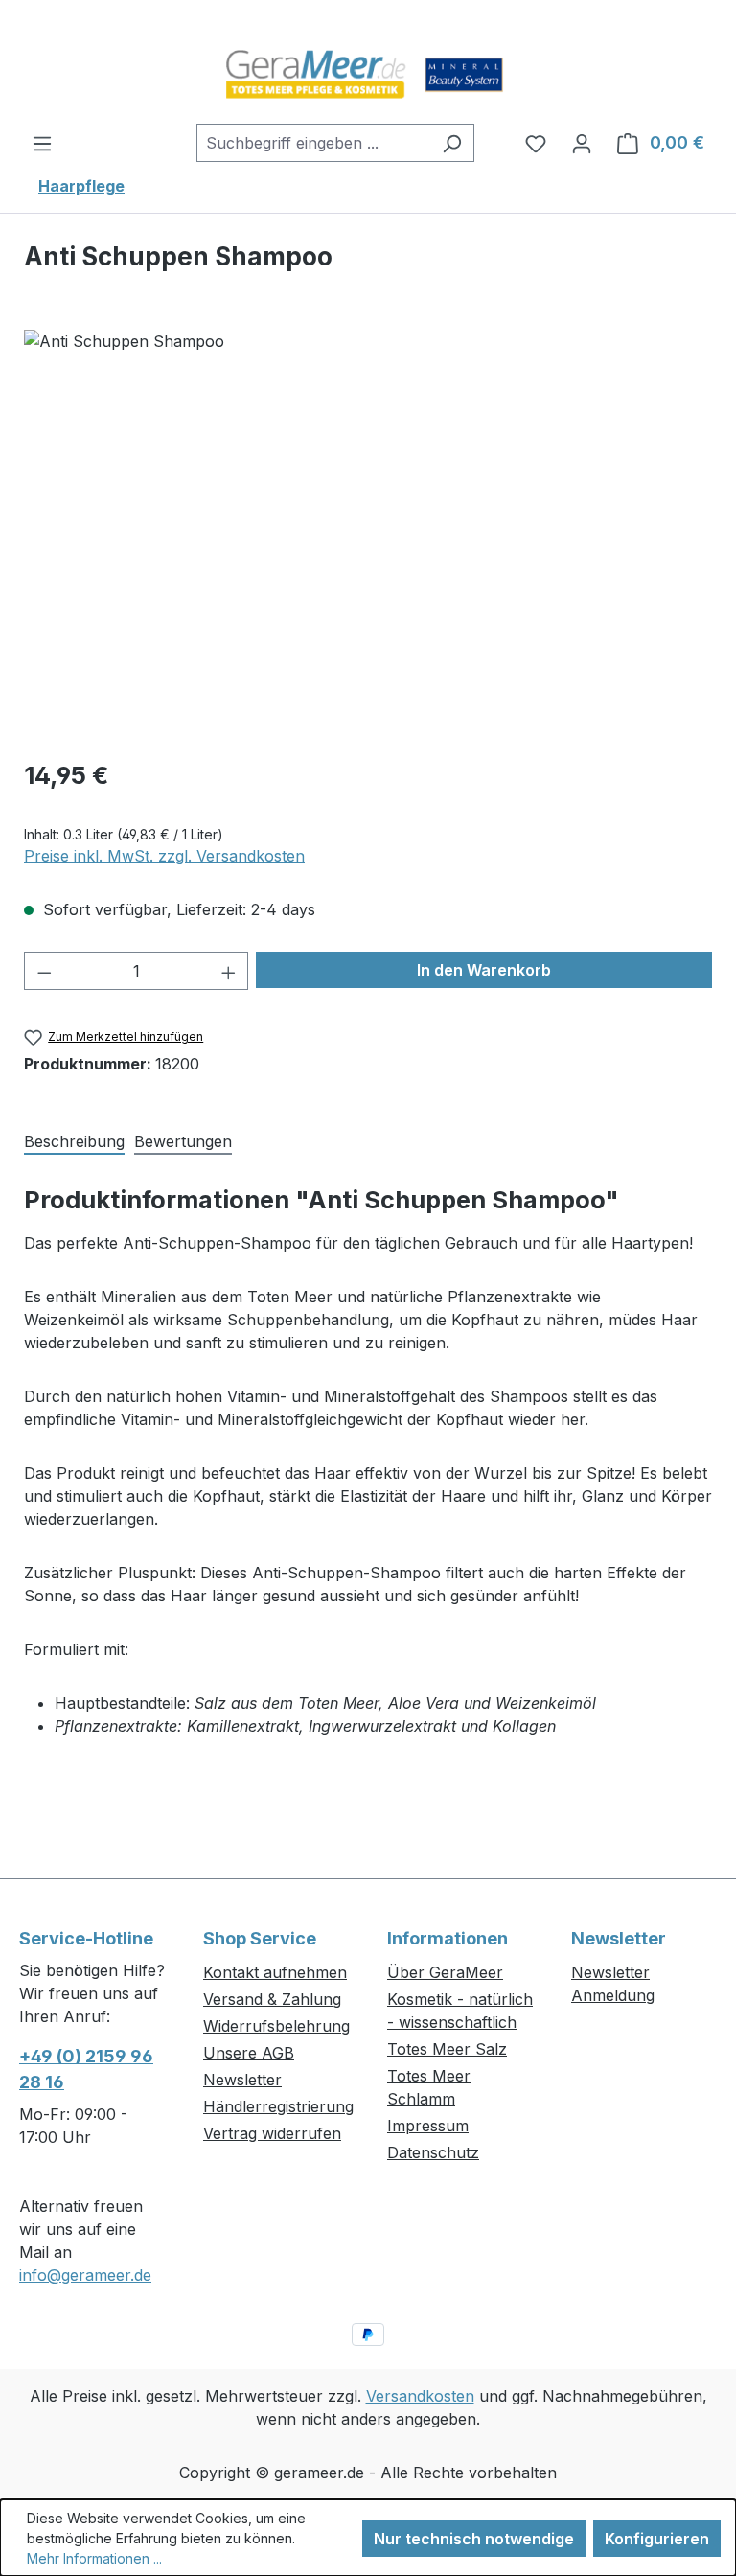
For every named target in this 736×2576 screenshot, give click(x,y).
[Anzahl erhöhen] (229, 971)
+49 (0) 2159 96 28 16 (86, 2069)
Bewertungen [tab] (183, 1141)
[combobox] (313, 143)
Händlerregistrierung (278, 2106)
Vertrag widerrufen (272, 2133)
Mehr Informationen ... (94, 2558)
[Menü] (42, 143)
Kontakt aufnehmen (275, 1972)
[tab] (74, 1140)
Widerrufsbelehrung (276, 2026)
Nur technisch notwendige (474, 2539)
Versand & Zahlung (272, 1999)
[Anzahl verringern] (44, 971)
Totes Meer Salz (447, 2049)
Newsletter (242, 2080)
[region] (368, 536)
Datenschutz (433, 2152)
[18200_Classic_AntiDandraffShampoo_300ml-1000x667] (368, 536)
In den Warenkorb (484, 970)
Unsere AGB (249, 2053)
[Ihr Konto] (582, 143)
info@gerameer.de (85, 2275)
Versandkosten (420, 2396)
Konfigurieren (657, 2539)
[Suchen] (452, 143)
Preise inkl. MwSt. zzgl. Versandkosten (164, 856)
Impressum (428, 2126)
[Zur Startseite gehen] (368, 75)
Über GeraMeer (445, 1972)
